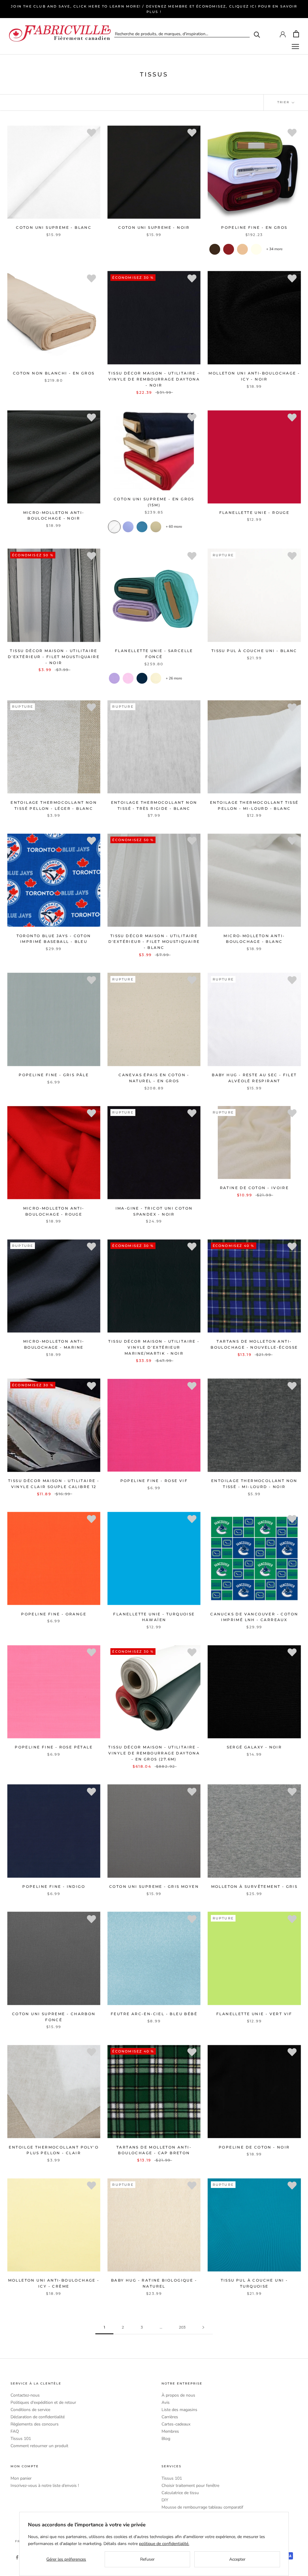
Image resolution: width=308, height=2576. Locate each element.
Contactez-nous (25, 2395)
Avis (166, 2402)
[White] (114, 527)
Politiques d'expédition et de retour (43, 2402)
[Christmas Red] (229, 249)
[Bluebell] (142, 527)
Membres (170, 2431)
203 (182, 2327)
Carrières (170, 2417)
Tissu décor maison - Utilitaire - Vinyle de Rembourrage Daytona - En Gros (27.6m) (154, 1753)
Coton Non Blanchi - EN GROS (54, 373)
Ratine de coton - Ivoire (254, 1188)
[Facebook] (17, 2557)
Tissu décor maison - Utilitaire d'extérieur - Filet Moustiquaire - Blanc (154, 942)
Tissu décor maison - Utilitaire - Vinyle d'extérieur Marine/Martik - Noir (154, 1347)
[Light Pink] (128, 678)
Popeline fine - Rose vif (154, 1481)
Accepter (237, 2559)
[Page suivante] (203, 2327)
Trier (284, 102)
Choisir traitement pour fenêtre (190, 2486)
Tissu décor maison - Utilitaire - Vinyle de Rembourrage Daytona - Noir (154, 379)
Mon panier (21, 2478)
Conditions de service (30, 2410)
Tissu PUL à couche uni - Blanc (254, 651)
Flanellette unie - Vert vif (254, 2014)
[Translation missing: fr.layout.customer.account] (283, 34)
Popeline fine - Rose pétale (54, 1747)
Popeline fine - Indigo (54, 1886)
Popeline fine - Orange (54, 1614)
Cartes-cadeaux (176, 2424)
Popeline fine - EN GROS (254, 227)
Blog (166, 2439)
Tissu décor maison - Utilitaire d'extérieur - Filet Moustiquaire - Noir (54, 657)
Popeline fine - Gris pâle (54, 1075)
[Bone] (156, 527)
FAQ (15, 2431)
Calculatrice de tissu (180, 2493)
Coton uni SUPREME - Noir (154, 227)
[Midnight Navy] (142, 678)
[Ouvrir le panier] (296, 34)
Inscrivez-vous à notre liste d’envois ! (45, 2486)
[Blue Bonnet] (128, 527)
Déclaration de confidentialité (38, 2417)
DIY (165, 2500)
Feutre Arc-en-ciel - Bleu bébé (154, 2014)
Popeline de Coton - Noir (254, 2147)
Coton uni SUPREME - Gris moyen (154, 1886)
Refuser (147, 2559)
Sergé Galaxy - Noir (254, 1747)
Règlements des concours (35, 2424)
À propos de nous (178, 2395)
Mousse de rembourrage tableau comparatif (202, 2507)
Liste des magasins (179, 2410)
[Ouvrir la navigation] (295, 47)
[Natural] (156, 678)
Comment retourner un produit (39, 2446)
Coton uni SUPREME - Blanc (54, 227)
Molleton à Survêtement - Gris (254, 1886)
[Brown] (215, 249)
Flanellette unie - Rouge (254, 513)
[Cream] (242, 249)
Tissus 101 (21, 2439)
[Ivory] (256, 249)
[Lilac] (114, 678)
